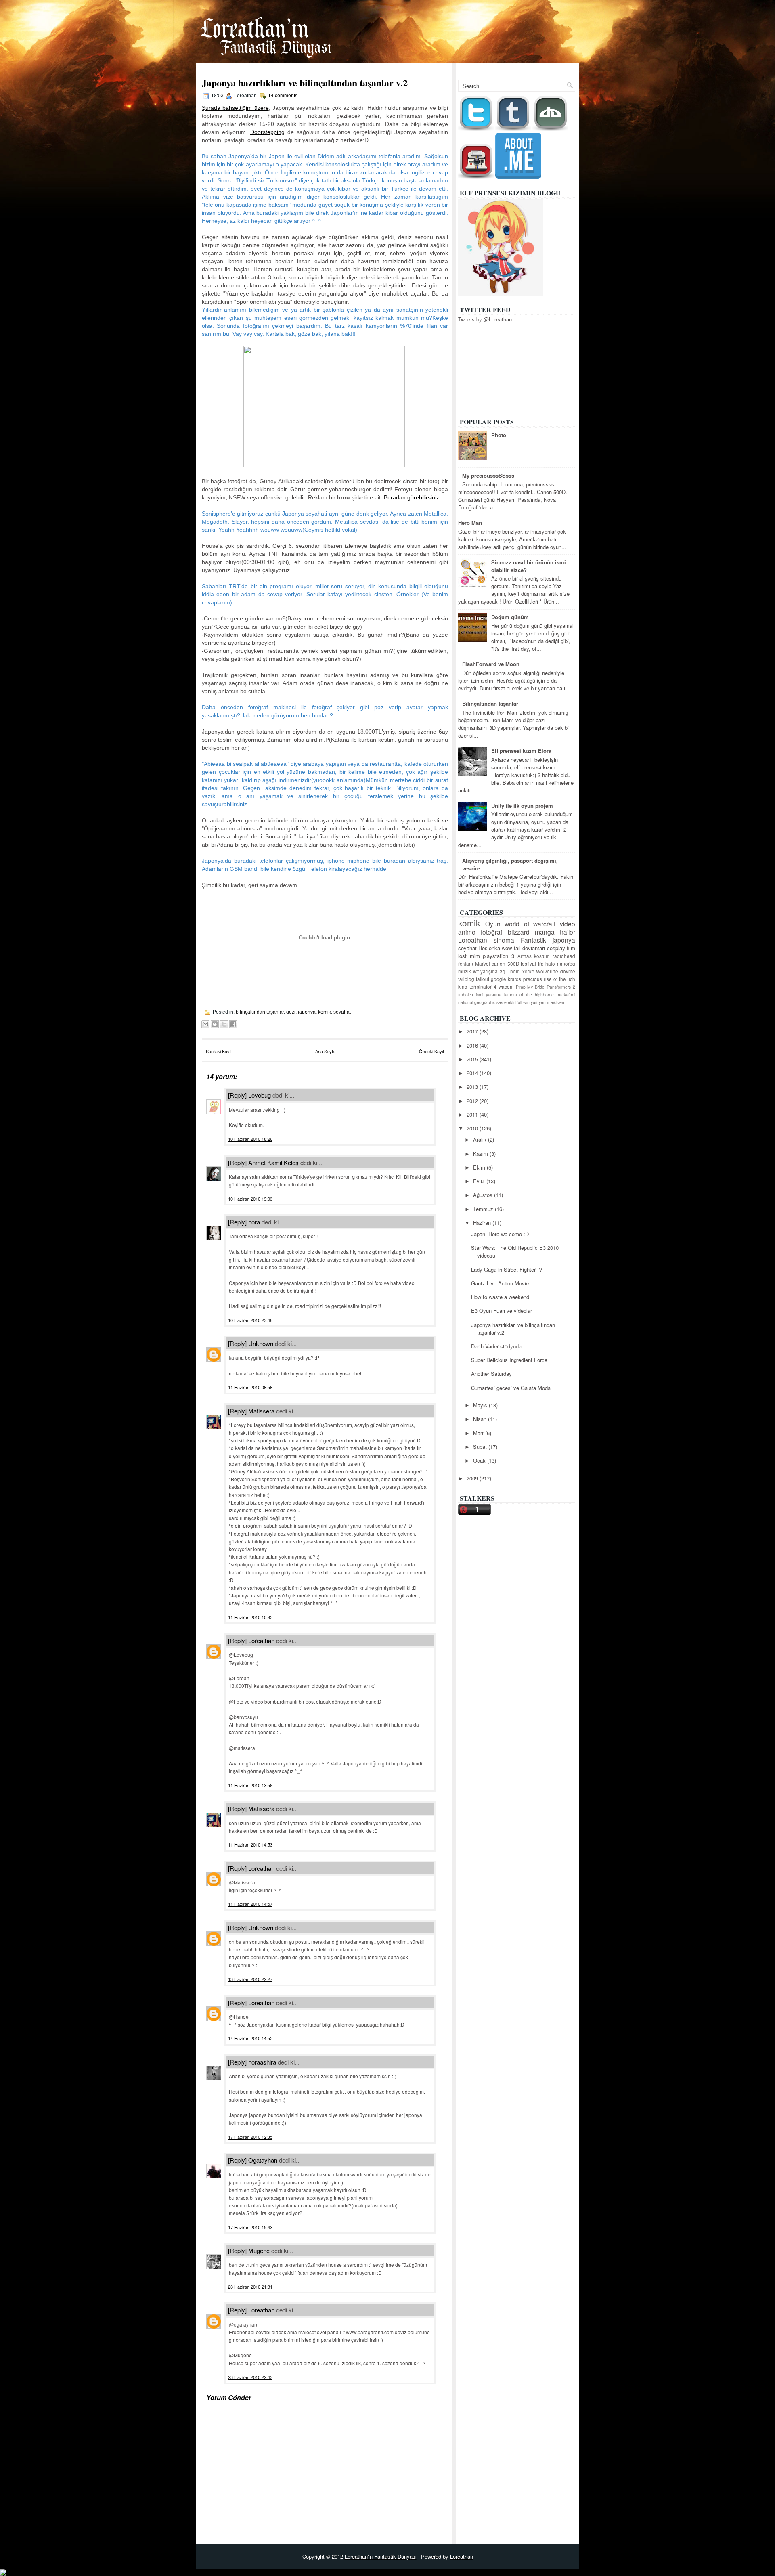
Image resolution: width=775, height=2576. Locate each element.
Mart (479, 1433)
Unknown (261, 1343)
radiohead (564, 956)
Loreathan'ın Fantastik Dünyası (381, 2556)
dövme (568, 971)
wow (507, 948)
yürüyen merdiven (548, 1002)
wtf (476, 971)
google (499, 979)
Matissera (261, 1411)
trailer (568, 932)
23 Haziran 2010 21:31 (250, 2287)
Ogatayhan (263, 2160)
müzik (465, 971)
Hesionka (489, 948)
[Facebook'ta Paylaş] (233, 1024)
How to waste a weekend (500, 1297)
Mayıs (481, 1405)
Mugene (259, 2250)
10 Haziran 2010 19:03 (250, 1199)
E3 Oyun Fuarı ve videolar (502, 1311)
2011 (473, 1114)
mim (475, 956)
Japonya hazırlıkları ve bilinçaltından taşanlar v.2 (305, 83)
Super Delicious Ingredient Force (509, 1360)
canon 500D (505, 964)
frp (541, 964)
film (571, 948)
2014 (473, 1073)
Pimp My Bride (530, 987)
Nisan (481, 1419)
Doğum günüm (510, 617)
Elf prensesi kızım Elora (521, 751)
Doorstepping (267, 132)
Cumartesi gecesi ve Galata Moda (511, 1388)
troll (519, 1002)
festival (528, 964)
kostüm (542, 956)
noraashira (262, 2062)
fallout (483, 979)
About (564, 68)
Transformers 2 (561, 987)
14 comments (283, 96)
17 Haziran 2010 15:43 (250, 2227)
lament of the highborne (529, 995)
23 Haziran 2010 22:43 (250, 2377)
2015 (473, 1059)
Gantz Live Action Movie (500, 1283)
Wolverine (547, 971)
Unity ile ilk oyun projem (522, 806)
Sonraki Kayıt (219, 1051)
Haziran (483, 1223)
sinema (504, 940)
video (568, 924)
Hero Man (470, 523)
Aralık (481, 1139)
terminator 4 (483, 987)
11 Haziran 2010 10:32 (250, 1617)
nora (254, 1222)
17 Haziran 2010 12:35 (250, 2137)
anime (467, 932)
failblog (466, 979)
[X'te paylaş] (224, 1024)
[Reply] (237, 1095)
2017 (473, 1031)
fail (517, 948)
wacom (506, 987)
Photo (499, 435)
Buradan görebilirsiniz (412, 497)
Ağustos (484, 1195)
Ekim (480, 1167)
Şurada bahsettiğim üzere (235, 108)
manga (545, 932)
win (526, 1002)
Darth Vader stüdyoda (496, 1346)
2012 (473, 1101)
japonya (307, 1012)
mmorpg (566, 964)
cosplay (556, 948)
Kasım (481, 1154)
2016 (473, 1045)
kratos (514, 979)
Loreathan (261, 1640)
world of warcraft (530, 924)
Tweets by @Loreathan (485, 319)
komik (325, 1012)
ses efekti (505, 1002)
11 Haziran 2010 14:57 (250, 1904)
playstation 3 (499, 956)
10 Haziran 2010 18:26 (250, 1139)
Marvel (483, 964)
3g (503, 971)
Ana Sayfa (531, 68)
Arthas (525, 956)
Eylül (480, 1181)
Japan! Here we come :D (500, 1234)
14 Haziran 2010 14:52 (250, 2038)
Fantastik (533, 940)
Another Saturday (491, 1374)
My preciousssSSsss (488, 475)
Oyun (493, 924)
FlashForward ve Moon (491, 664)
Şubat (481, 1447)
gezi (291, 1012)
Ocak (480, 1460)
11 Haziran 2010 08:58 (250, 1387)
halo (550, 964)
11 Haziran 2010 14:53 (250, 1844)
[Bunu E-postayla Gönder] (205, 1024)
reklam (466, 964)
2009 (473, 1478)
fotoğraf (491, 932)
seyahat (342, 1012)
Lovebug (260, 1095)
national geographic (477, 1002)
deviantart (534, 948)
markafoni (566, 995)
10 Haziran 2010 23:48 (250, 1320)
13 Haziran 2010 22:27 (250, 1979)
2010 (473, 1128)
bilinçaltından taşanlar (260, 1012)
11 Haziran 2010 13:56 (250, 1785)
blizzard (519, 932)
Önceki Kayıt (431, 1051)
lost (462, 956)
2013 (473, 1087)
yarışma (489, 971)
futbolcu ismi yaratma (480, 995)
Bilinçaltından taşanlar (490, 703)
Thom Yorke (521, 971)
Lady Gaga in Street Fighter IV (507, 1269)
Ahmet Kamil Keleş (273, 1162)
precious (533, 979)
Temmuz (484, 1209)
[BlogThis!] (215, 1024)
